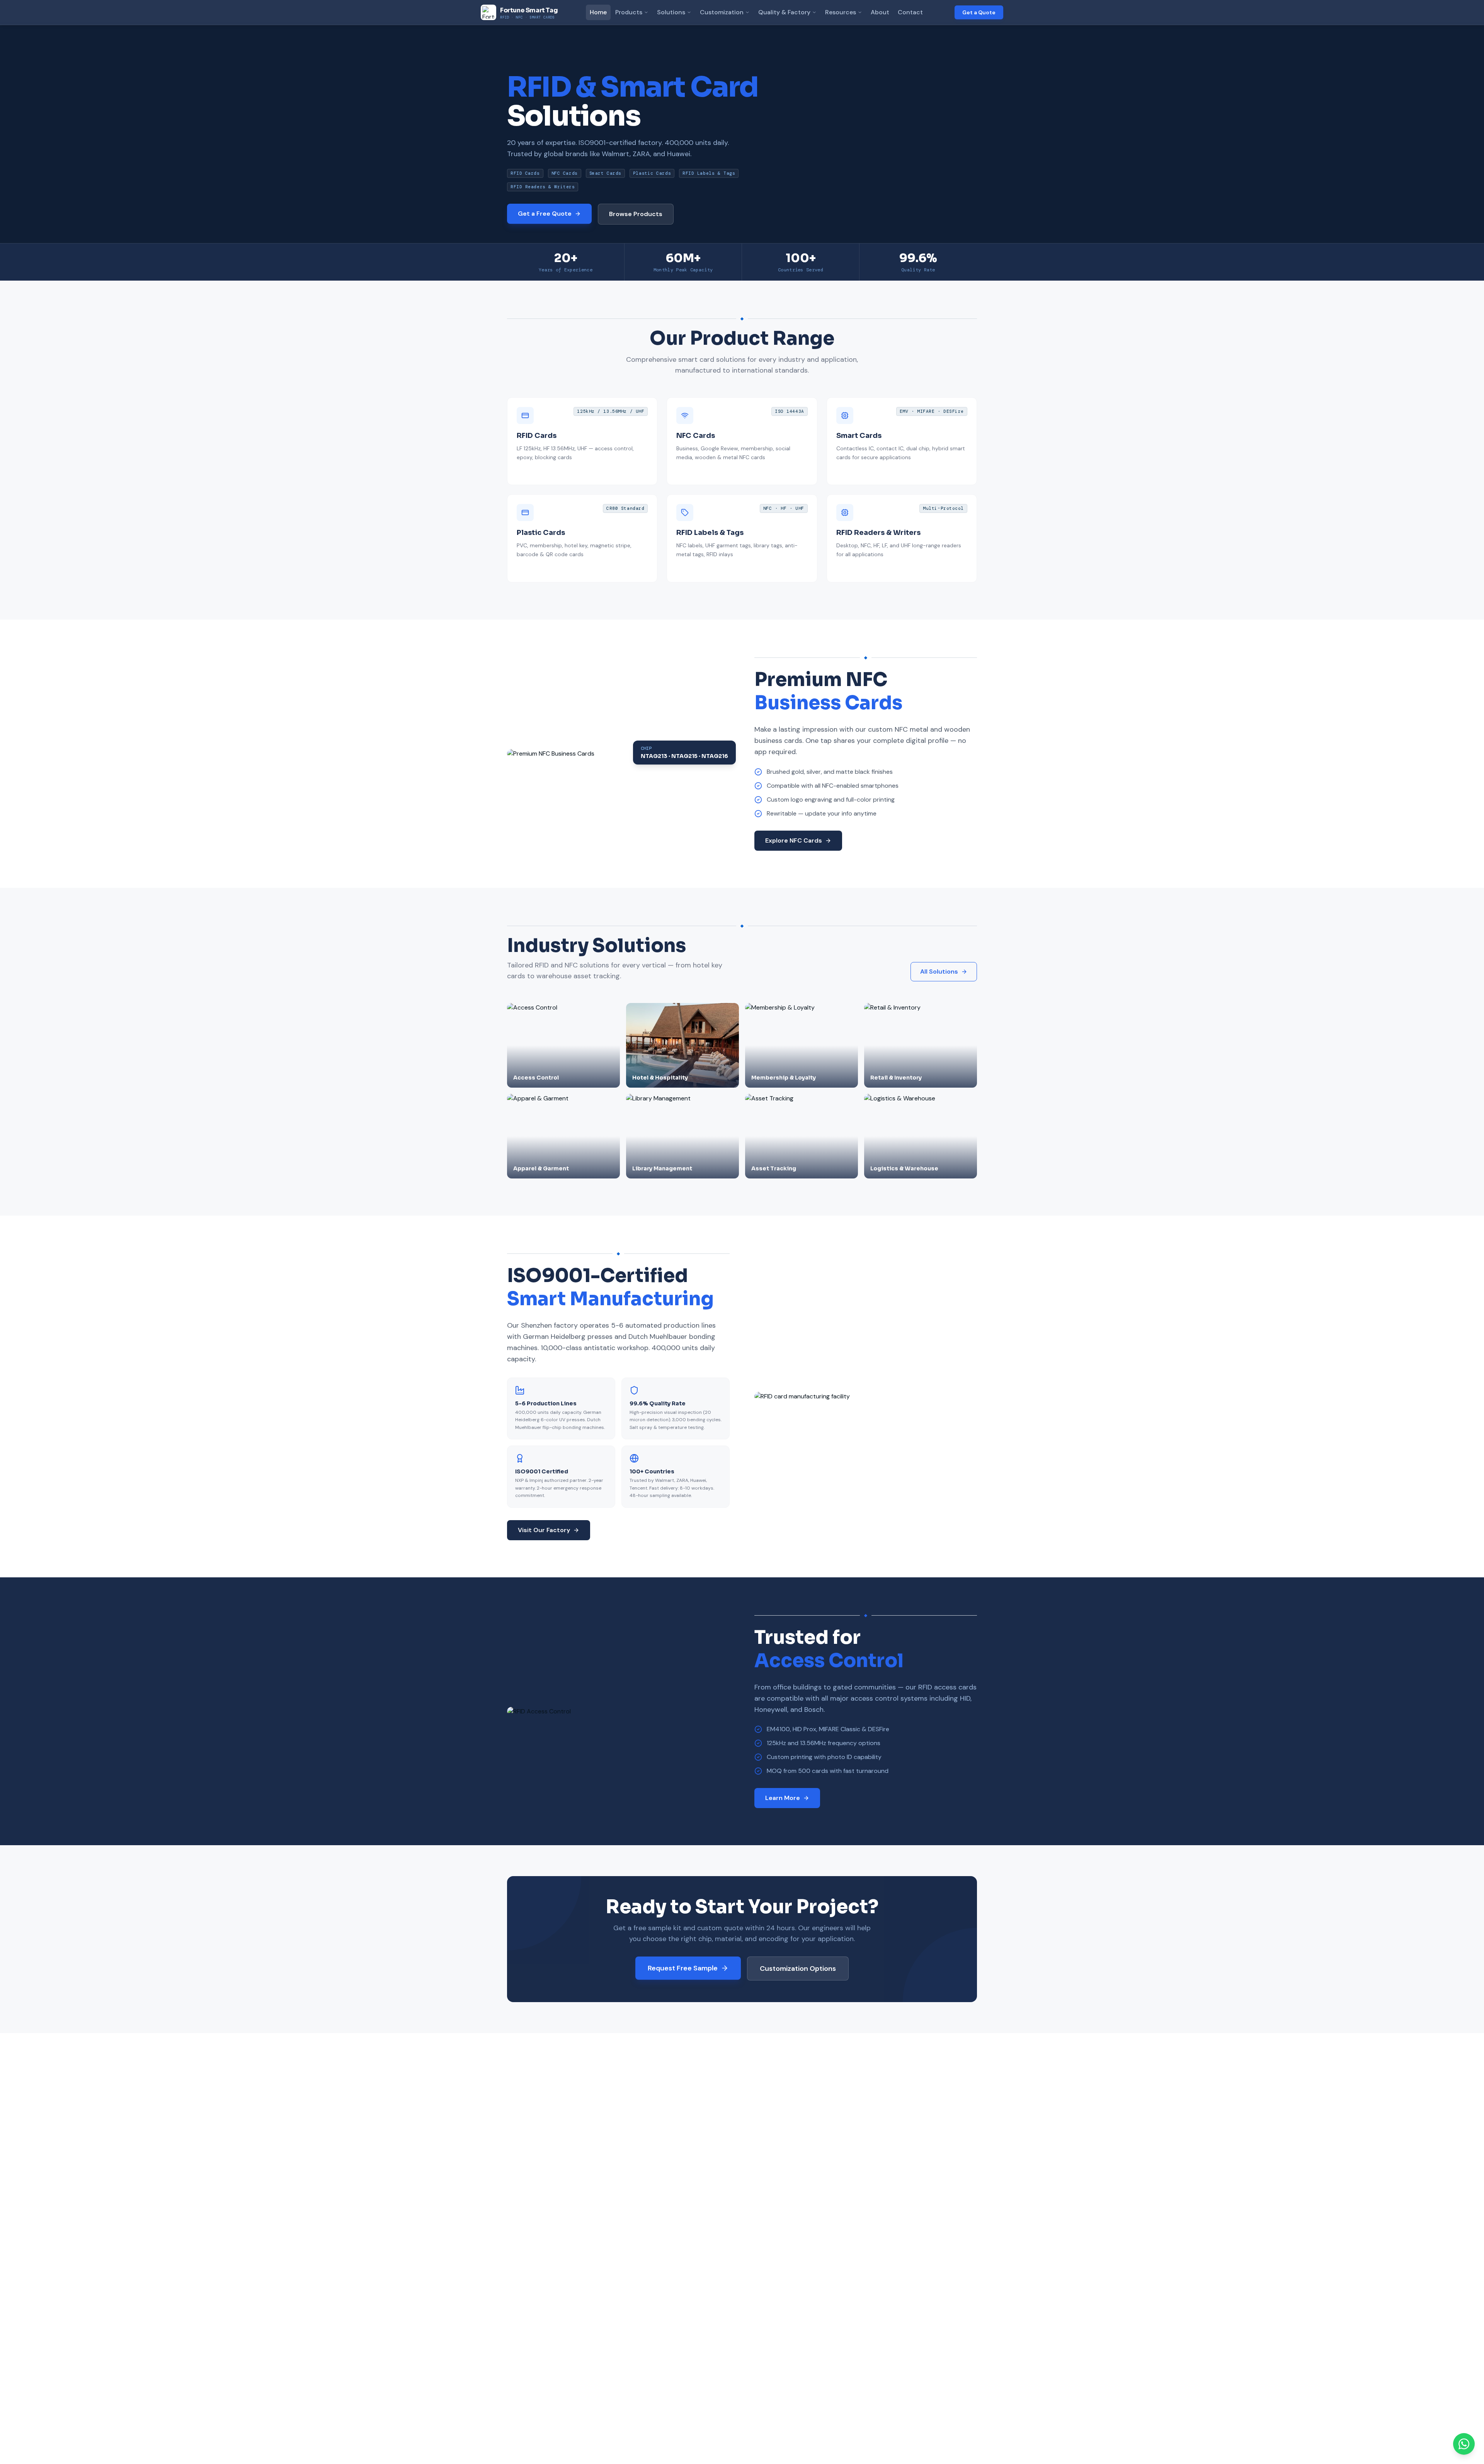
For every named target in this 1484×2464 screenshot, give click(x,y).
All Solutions (939, 971)
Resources (841, 12)
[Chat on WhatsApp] (1464, 2444)
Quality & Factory (784, 12)
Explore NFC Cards (794, 840)
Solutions (671, 12)
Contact (910, 12)
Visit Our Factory (544, 1530)
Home (598, 12)
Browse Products (636, 214)
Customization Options (798, 1968)
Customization (722, 12)
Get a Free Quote (545, 214)
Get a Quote (979, 12)
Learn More (783, 1798)
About (880, 12)
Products (629, 12)
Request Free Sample (683, 1968)
